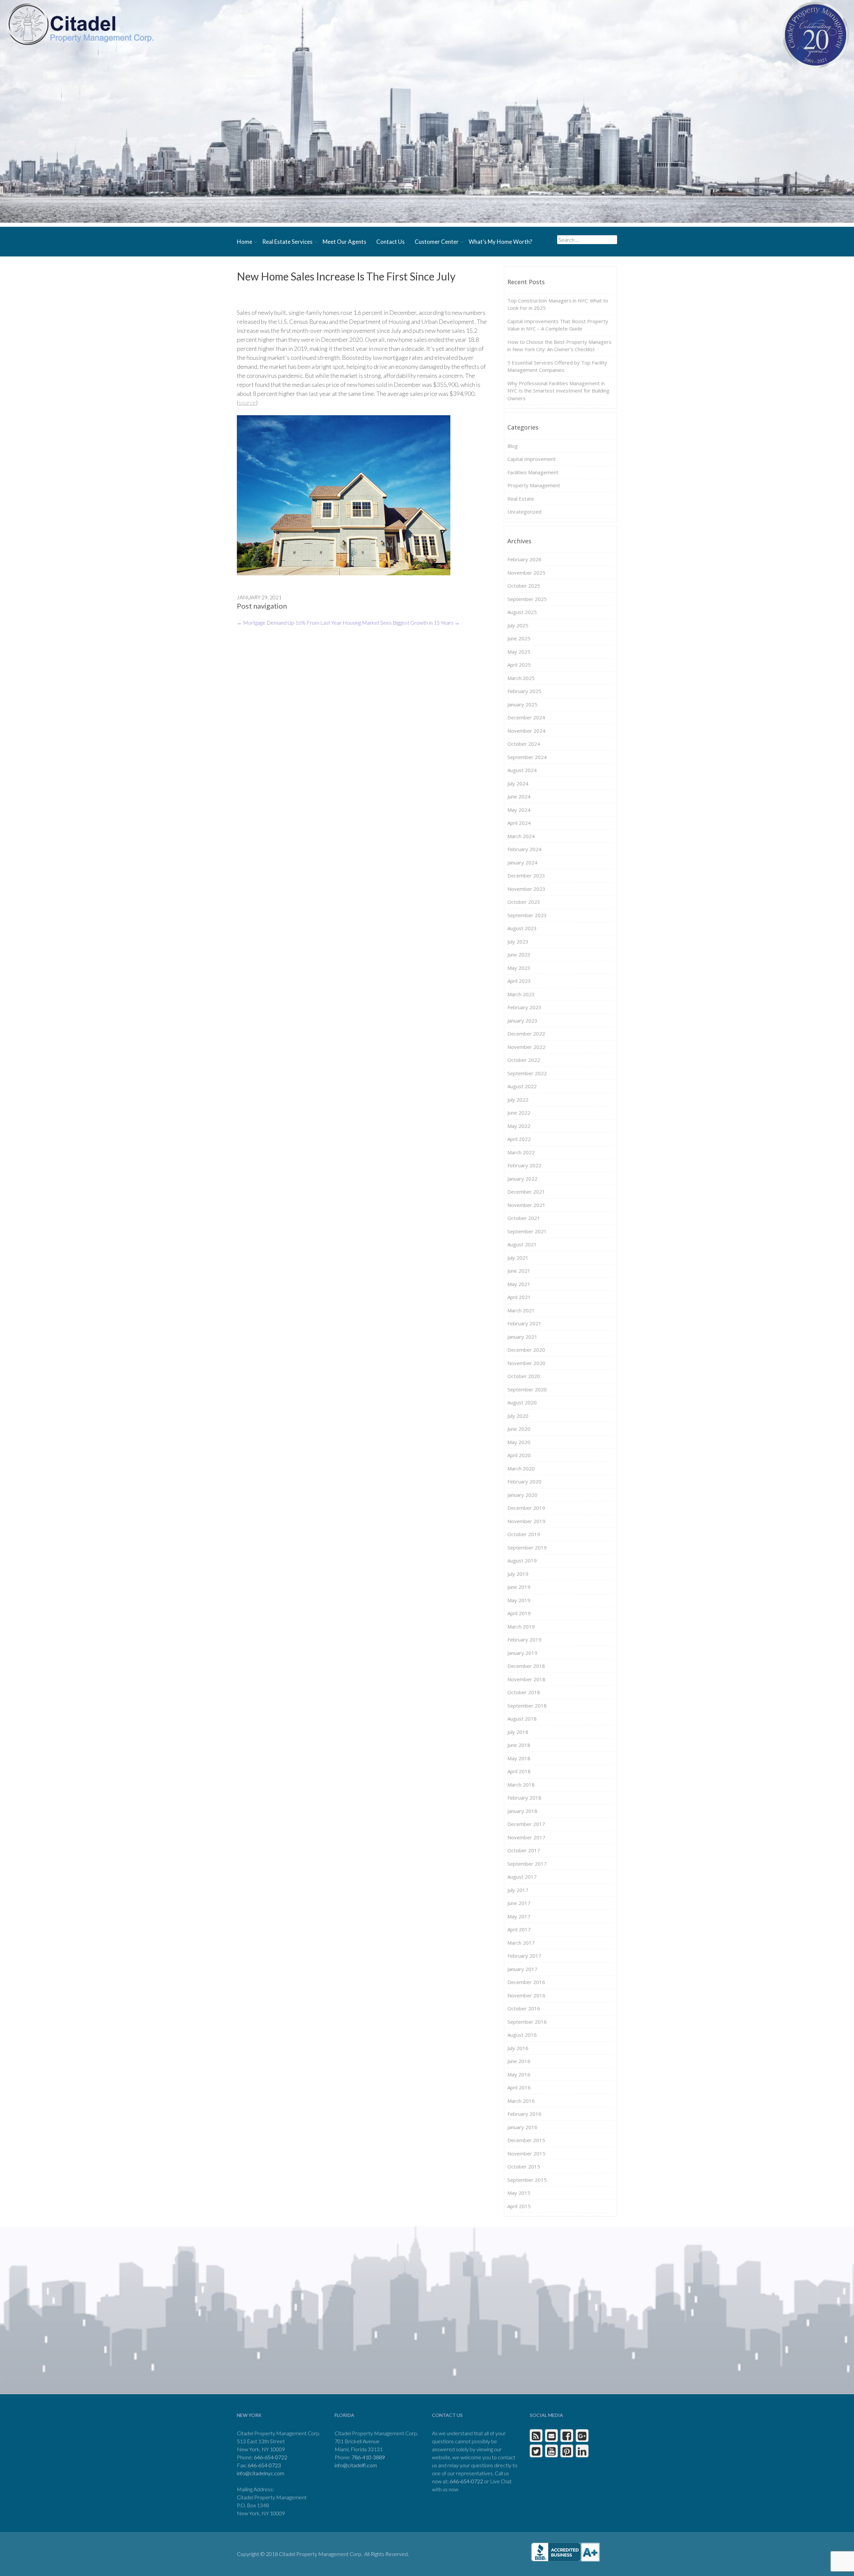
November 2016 (526, 1995)
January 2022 (522, 1179)
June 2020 (519, 1429)
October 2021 (524, 1218)
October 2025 (524, 586)
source (247, 403)
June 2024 (519, 796)
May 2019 (519, 1600)
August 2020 (522, 1402)
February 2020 (524, 1481)
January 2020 (522, 1495)
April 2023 (519, 981)
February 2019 (524, 1640)
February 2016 (524, 2114)
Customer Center (437, 242)
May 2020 (519, 1442)
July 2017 (518, 1890)
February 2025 (524, 691)
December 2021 (526, 1192)
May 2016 (519, 2074)
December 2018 (526, 1666)
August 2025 (522, 612)
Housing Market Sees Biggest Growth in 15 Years (401, 622)
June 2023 (519, 954)
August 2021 (522, 1244)
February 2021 (524, 1323)
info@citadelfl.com (356, 2465)
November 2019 (526, 1521)
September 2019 (527, 1547)
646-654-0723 (264, 2465)
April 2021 (519, 1297)
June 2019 (519, 1587)
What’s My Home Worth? (500, 242)
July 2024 (518, 783)
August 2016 (522, 2035)
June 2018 (519, 1745)
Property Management (534, 485)
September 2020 (527, 1389)
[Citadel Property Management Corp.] (80, 24)
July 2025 (518, 625)
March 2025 (521, 678)
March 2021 (521, 1310)
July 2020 (518, 1416)
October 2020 (524, 1376)
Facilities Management (533, 472)
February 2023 (524, 1007)
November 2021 (526, 1205)
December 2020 (526, 1350)
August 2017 (522, 1877)
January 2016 (522, 2127)
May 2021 (519, 1284)
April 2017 (519, 1929)
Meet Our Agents (344, 242)
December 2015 (526, 2140)
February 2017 (524, 1956)
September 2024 (527, 757)
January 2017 (522, 1969)
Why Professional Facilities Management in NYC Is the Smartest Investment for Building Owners (558, 391)
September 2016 (527, 2022)
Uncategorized (524, 512)
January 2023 (522, 1021)
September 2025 (527, 599)
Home (245, 242)
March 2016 (521, 2101)
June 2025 (519, 638)
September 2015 (527, 2180)
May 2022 (519, 1126)
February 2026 (524, 559)
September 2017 (527, 1864)
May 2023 (519, 968)
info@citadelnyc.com (261, 2473)
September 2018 (527, 1706)
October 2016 (524, 2008)
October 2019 (524, 1534)
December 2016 (526, 1982)
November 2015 (526, 2153)
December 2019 (526, 1508)
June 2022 (519, 1113)
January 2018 (522, 1811)
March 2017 (521, 1943)
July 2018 (518, 1732)
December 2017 (526, 1824)
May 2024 (519, 810)
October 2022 (524, 1060)
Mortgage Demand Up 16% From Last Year (289, 622)
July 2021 (518, 1258)
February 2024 (524, 849)
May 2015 (519, 2193)
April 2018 (519, 1771)
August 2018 (522, 1719)
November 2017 (526, 1837)
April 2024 (519, 823)
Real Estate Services (287, 242)
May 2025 (519, 652)
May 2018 (519, 1758)
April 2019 (519, 1613)
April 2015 (519, 2206)
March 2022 (521, 1152)
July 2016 (518, 2048)
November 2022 (526, 1047)
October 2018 (524, 1692)
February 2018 (524, 1798)
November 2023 (526, 889)
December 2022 (526, 1034)
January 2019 (522, 1653)
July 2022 (518, 1100)
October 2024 (524, 744)
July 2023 (518, 941)
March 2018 (521, 1785)
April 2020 (519, 1455)
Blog (513, 446)
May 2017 (519, 1916)
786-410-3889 (368, 2457)
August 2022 (522, 1086)
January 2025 (522, 704)
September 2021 (527, 1231)
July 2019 (518, 1574)
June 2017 (519, 1903)
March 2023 (521, 994)
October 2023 (524, 902)
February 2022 (524, 1165)
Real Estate (521, 499)
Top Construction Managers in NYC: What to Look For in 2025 (558, 304)
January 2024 (522, 862)
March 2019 (521, 1627)
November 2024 (526, 731)
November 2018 (526, 1679)
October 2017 (524, 1850)
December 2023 (526, 875)
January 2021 (522, 1337)
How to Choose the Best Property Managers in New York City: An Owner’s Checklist (559, 346)
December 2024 (526, 717)
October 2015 (524, 2166)
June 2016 (519, 2061)
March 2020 (521, 1468)
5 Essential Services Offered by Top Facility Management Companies (557, 366)
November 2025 (526, 573)
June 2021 (519, 1271)
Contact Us (390, 242)
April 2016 (519, 2087)
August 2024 (522, 770)
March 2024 (521, 836)
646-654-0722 (271, 2457)
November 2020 (526, 1363)
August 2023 (522, 928)
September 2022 (527, 1073)
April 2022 (519, 1139)
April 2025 (519, 665)
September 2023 (527, 915)
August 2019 (522, 1560)
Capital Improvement (532, 459)
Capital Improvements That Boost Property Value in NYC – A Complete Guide (558, 325)
